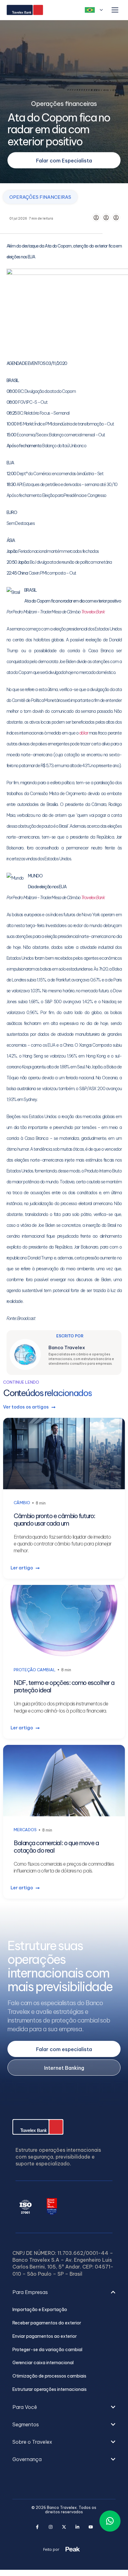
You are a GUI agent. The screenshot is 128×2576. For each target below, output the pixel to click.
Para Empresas (30, 2292)
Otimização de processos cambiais (49, 2376)
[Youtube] (91, 2527)
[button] (64, 2298)
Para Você (25, 2407)
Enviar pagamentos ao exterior (45, 2336)
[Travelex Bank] (25, 10)
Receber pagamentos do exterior (47, 2323)
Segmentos (26, 2424)
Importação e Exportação (40, 2310)
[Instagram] (51, 2527)
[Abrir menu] (115, 10)
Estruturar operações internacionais (50, 2389)
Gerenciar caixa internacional (43, 2363)
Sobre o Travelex (32, 2442)
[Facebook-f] (37, 2527)
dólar (84, 733)
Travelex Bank (93, 612)
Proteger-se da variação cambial (47, 2350)
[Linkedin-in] (78, 2527)
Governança (27, 2459)
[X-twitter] (64, 2527)
